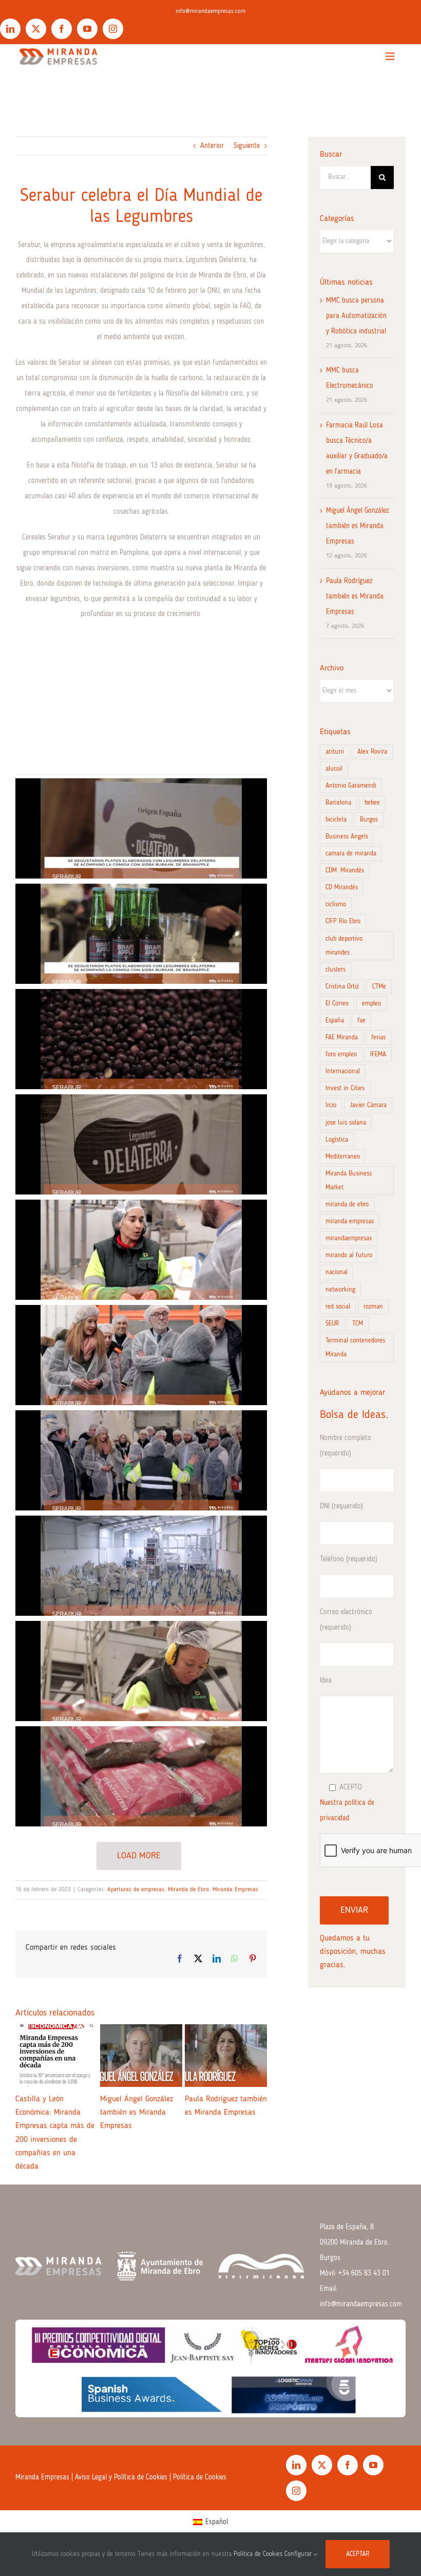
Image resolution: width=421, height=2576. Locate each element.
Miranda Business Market (349, 1181)
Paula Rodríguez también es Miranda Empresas (355, 596)
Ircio (331, 1105)
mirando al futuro (349, 1255)
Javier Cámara (368, 1105)
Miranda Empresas (235, 1890)
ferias (378, 1038)
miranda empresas (350, 1221)
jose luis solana (346, 1123)
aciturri (335, 752)
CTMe (379, 987)
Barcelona (338, 803)
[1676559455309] (141, 1250)
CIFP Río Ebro (343, 921)
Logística (337, 1140)
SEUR (332, 1324)
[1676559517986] (141, 1776)
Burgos (369, 820)
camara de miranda (351, 854)
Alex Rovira (372, 752)
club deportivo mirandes (344, 946)
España (335, 1021)
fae (361, 1021)
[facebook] (62, 29)
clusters (336, 970)
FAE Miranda (342, 1038)
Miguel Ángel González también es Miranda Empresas (357, 526)
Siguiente (247, 146)
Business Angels (347, 837)
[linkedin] (10, 29)
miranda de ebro (347, 1205)
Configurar (299, 2554)
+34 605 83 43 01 (364, 2300)
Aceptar (358, 2554)
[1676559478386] (141, 1460)
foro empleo (341, 1054)
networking (340, 1290)
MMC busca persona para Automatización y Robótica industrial (356, 316)
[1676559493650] (141, 1566)
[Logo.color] (58, 48)
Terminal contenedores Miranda (355, 1348)
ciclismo (336, 904)
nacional (337, 1272)
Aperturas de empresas (136, 1890)
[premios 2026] (210, 2350)
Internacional (343, 1071)
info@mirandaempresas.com (210, 11)
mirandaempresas (349, 1238)
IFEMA (378, 1054)
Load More (139, 1856)
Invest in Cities (345, 1088)
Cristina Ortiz (342, 987)
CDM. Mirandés (345, 871)
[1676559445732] (141, 1144)
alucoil (334, 769)
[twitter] (36, 29)
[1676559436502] (141, 1039)
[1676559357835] (141, 828)
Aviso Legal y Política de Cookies (121, 2504)
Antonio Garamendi (351, 786)
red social (338, 1307)
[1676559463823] (141, 1355)
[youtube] (87, 29)
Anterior (212, 146)
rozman (373, 1307)
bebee (372, 803)
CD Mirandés (342, 888)
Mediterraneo (343, 1157)
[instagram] (113, 29)
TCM (358, 1324)
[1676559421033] (141, 934)
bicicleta (336, 820)
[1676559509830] (141, 1671)
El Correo (337, 1004)
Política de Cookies (200, 2504)
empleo (371, 1004)
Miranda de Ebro (188, 1890)
